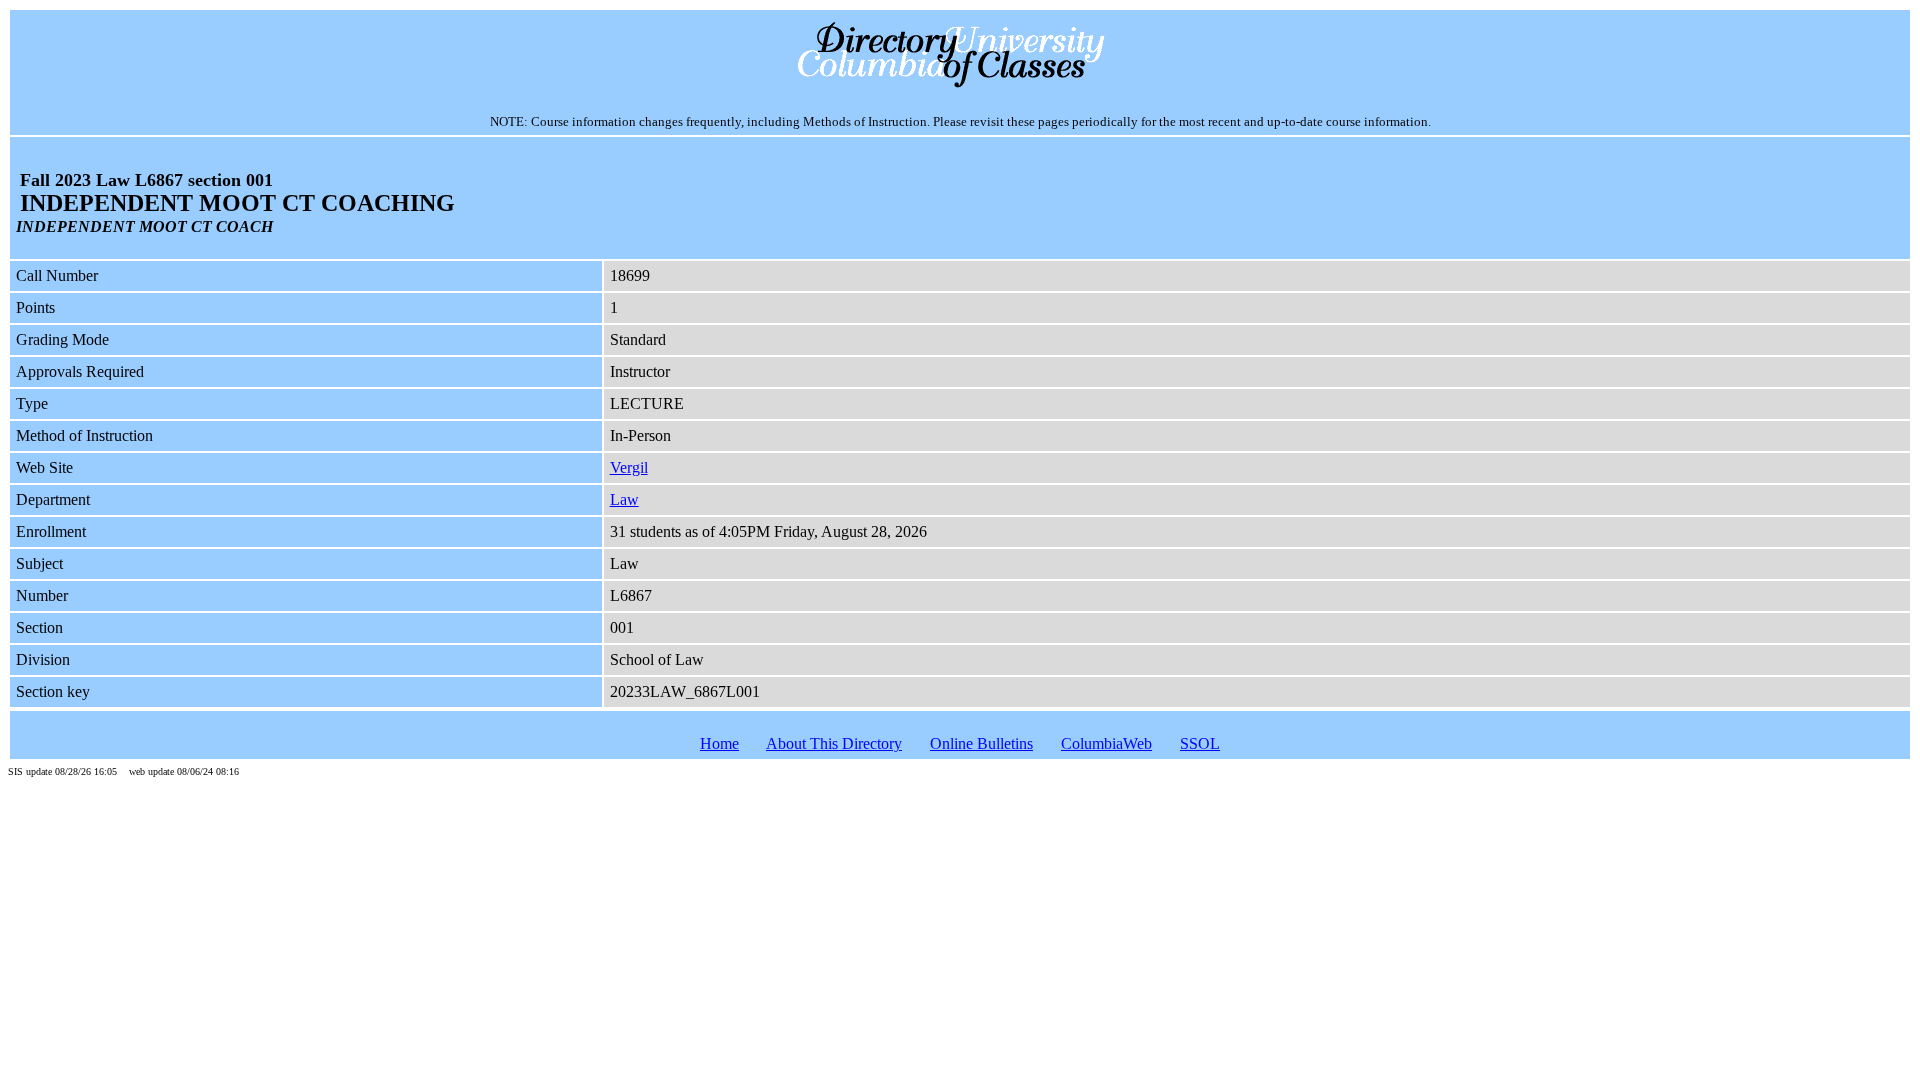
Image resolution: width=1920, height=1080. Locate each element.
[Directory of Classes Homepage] (960, 85)
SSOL (1200, 743)
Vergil (629, 467)
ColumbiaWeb (1106, 743)
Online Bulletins (981, 743)
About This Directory (834, 743)
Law (624, 499)
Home (719, 743)
